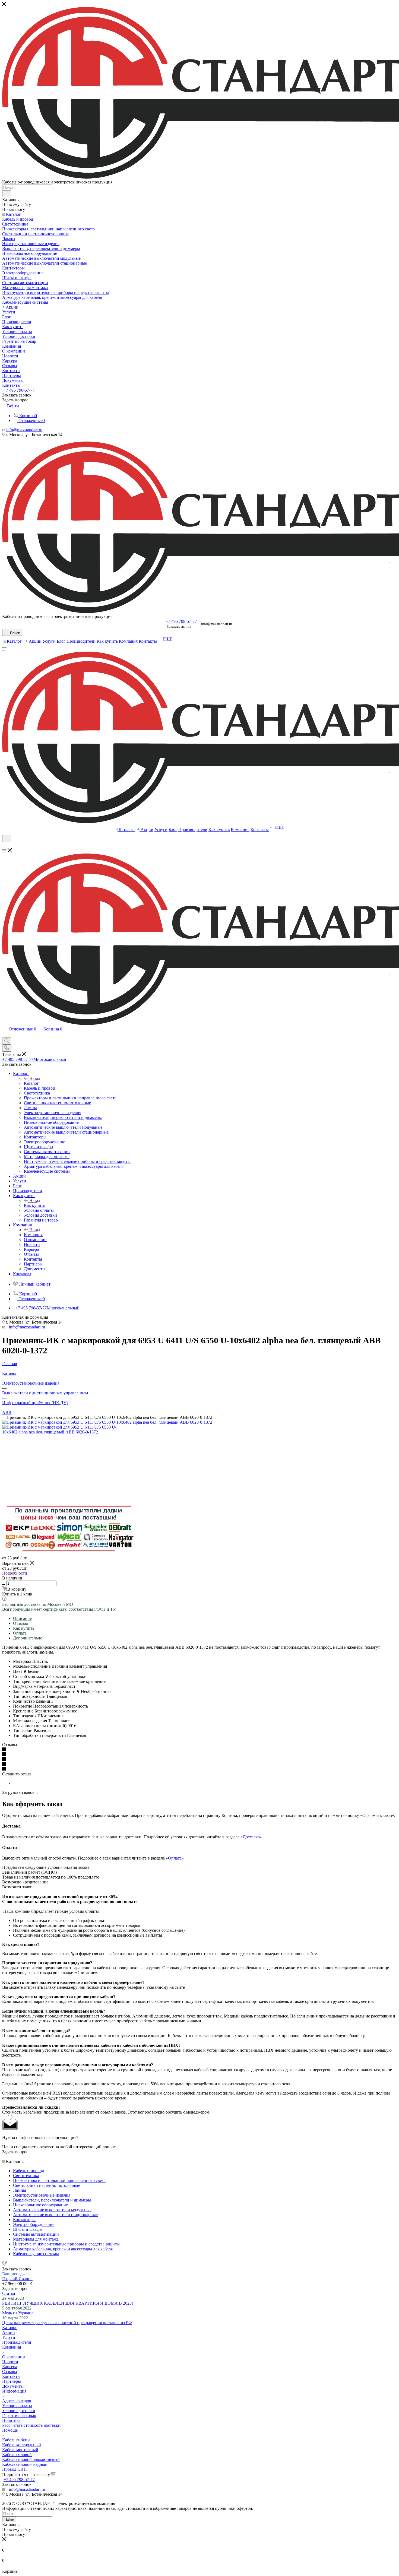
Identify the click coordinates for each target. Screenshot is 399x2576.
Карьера (10, 2367)
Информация (14, 2391)
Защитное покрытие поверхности (46, 1691)
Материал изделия (31, 1721)
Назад (35, 1078)
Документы (13, 2386)
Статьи (9, 2293)
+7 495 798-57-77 (19, 390)
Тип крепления (28, 1681)
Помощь (10, 2430)
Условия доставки (19, 2411)
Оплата (20, 1633)
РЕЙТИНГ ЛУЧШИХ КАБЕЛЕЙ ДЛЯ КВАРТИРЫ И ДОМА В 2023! (68, 2303)
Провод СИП (15, 2469)
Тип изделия (25, 1716)
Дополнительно (28, 1638)
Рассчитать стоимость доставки (31, 2425)
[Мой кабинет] (5, 846)
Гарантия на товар (19, 2415)
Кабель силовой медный (25, 2464)
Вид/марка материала (33, 1686)
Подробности (15, 1573)
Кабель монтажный (20, 2450)
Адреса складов (17, 2401)
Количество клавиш (32, 1701)
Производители (17, 2342)
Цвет (20, 1671)
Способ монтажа (31, 1676)
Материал (23, 1661)
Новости (10, 2362)
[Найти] (7, 194)
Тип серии (23, 1730)
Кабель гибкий (16, 2440)
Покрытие (23, 1706)
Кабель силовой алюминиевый (31, 2459)
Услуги (9, 2337)
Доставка (251, 1837)
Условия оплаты (17, 2406)
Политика (11, 2420)
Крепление (24, 1711)
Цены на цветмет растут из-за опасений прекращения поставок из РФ (67, 2323)
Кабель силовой (17, 2455)
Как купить (34, 1205)
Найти (9, 2519)
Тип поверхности (30, 1696)
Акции (9, 2332)
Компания (33, 1235)
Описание (22, 1618)
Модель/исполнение (32, 1666)
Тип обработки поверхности (40, 1735)
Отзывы (20, 1623)
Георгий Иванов (17, 2279)
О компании (14, 2357)
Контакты (11, 2376)
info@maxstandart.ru (24, 430)
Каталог (31, 1083)
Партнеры (12, 2381)
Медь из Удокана (18, 2313)
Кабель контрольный (22, 2445)
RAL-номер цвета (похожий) (40, 1726)
